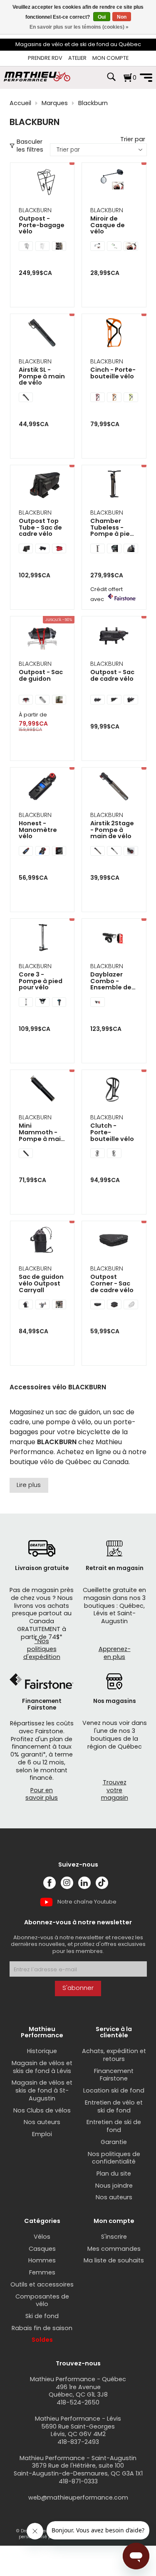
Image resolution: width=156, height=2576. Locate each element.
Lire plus (29, 1485)
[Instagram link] (67, 1883)
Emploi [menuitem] (42, 2134)
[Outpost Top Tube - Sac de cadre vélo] (42, 485)
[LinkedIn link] (84, 1883)
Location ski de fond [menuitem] (114, 2090)
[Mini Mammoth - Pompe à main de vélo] (42, 1090)
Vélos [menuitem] (42, 2237)
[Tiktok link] (102, 1883)
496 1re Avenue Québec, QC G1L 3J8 (78, 2391)
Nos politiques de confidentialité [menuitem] (114, 2158)
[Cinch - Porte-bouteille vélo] (114, 334)
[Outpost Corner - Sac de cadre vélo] (114, 1241)
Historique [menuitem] (42, 2051)
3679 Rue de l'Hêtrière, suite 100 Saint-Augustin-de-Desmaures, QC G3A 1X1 (78, 2469)
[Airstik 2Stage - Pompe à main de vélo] (114, 787)
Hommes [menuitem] (42, 2260)
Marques (55, 103)
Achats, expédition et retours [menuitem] (114, 2055)
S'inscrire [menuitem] (114, 2237)
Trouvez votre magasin (115, 1790)
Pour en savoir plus (42, 1794)
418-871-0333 (78, 2481)
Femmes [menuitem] (42, 2272)
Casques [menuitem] (42, 2249)
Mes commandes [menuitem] (114, 2249)
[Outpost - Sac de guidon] (42, 636)
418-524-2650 (78, 2402)
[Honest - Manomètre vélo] (42, 787)
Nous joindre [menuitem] (114, 2186)
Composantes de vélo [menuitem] (42, 2300)
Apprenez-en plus (115, 1653)
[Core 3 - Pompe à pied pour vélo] (42, 938)
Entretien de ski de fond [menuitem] (114, 2126)
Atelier (77, 58)
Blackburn (93, 103)
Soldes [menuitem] (42, 2340)
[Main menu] (146, 78)
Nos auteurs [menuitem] (42, 2122)
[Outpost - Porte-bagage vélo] (42, 183)
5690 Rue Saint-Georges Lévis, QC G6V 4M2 (78, 2430)
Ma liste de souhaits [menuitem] (114, 2260)
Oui (102, 17)
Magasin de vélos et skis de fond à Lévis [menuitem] (42, 2067)
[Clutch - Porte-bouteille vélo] (114, 1090)
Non (122, 17)
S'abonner (78, 1988)
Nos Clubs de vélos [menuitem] (42, 2110)
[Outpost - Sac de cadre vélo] (114, 636)
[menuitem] (45, 58)
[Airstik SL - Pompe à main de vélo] (42, 334)
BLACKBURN (35, 210)
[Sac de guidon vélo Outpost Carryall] (42, 1241)
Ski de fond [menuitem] (42, 2316)
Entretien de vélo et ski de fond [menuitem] (114, 2106)
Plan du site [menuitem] (114, 2174)
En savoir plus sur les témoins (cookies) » (79, 27)
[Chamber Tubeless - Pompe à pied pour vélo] (114, 485)
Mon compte (110, 58)
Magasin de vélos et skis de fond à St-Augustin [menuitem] (42, 2090)
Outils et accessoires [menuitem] (42, 2284)
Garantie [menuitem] (114, 2142)
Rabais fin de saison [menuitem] (42, 2328)
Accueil (20, 103)
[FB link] (50, 1883)
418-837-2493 (78, 2442)
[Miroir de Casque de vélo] (114, 183)
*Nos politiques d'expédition (42, 1649)
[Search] (111, 81)
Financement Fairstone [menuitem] (114, 2075)
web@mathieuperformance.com (78, 2497)
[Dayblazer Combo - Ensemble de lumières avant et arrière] (114, 938)
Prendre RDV (45, 58)
